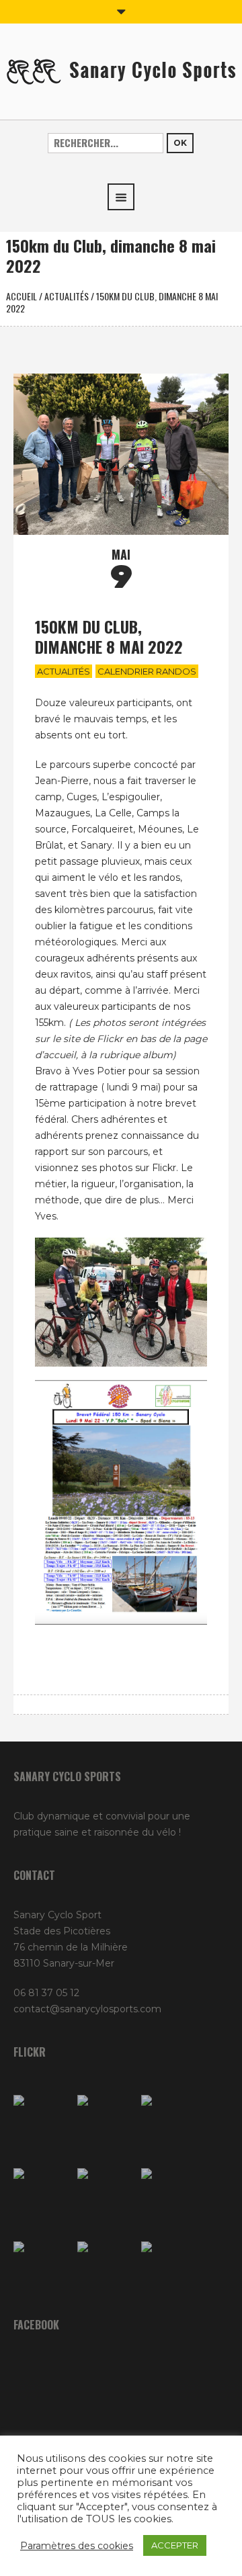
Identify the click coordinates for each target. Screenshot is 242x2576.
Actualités (67, 296)
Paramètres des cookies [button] (77, 2546)
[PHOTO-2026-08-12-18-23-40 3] (170, 2123)
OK (180, 143)
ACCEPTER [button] (175, 2545)
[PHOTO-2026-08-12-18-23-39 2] (106, 2197)
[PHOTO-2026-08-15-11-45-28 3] (42, 2123)
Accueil (22, 296)
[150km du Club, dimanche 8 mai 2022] (121, 454)
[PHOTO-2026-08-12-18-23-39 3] (170, 2197)
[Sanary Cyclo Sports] (121, 71)
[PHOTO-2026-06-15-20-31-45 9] (170, 2270)
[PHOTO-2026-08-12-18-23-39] (106, 2123)
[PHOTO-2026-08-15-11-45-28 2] (42, 2197)
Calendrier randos (147, 671)
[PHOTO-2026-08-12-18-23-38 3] (42, 2270)
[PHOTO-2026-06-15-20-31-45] (106, 2270)
